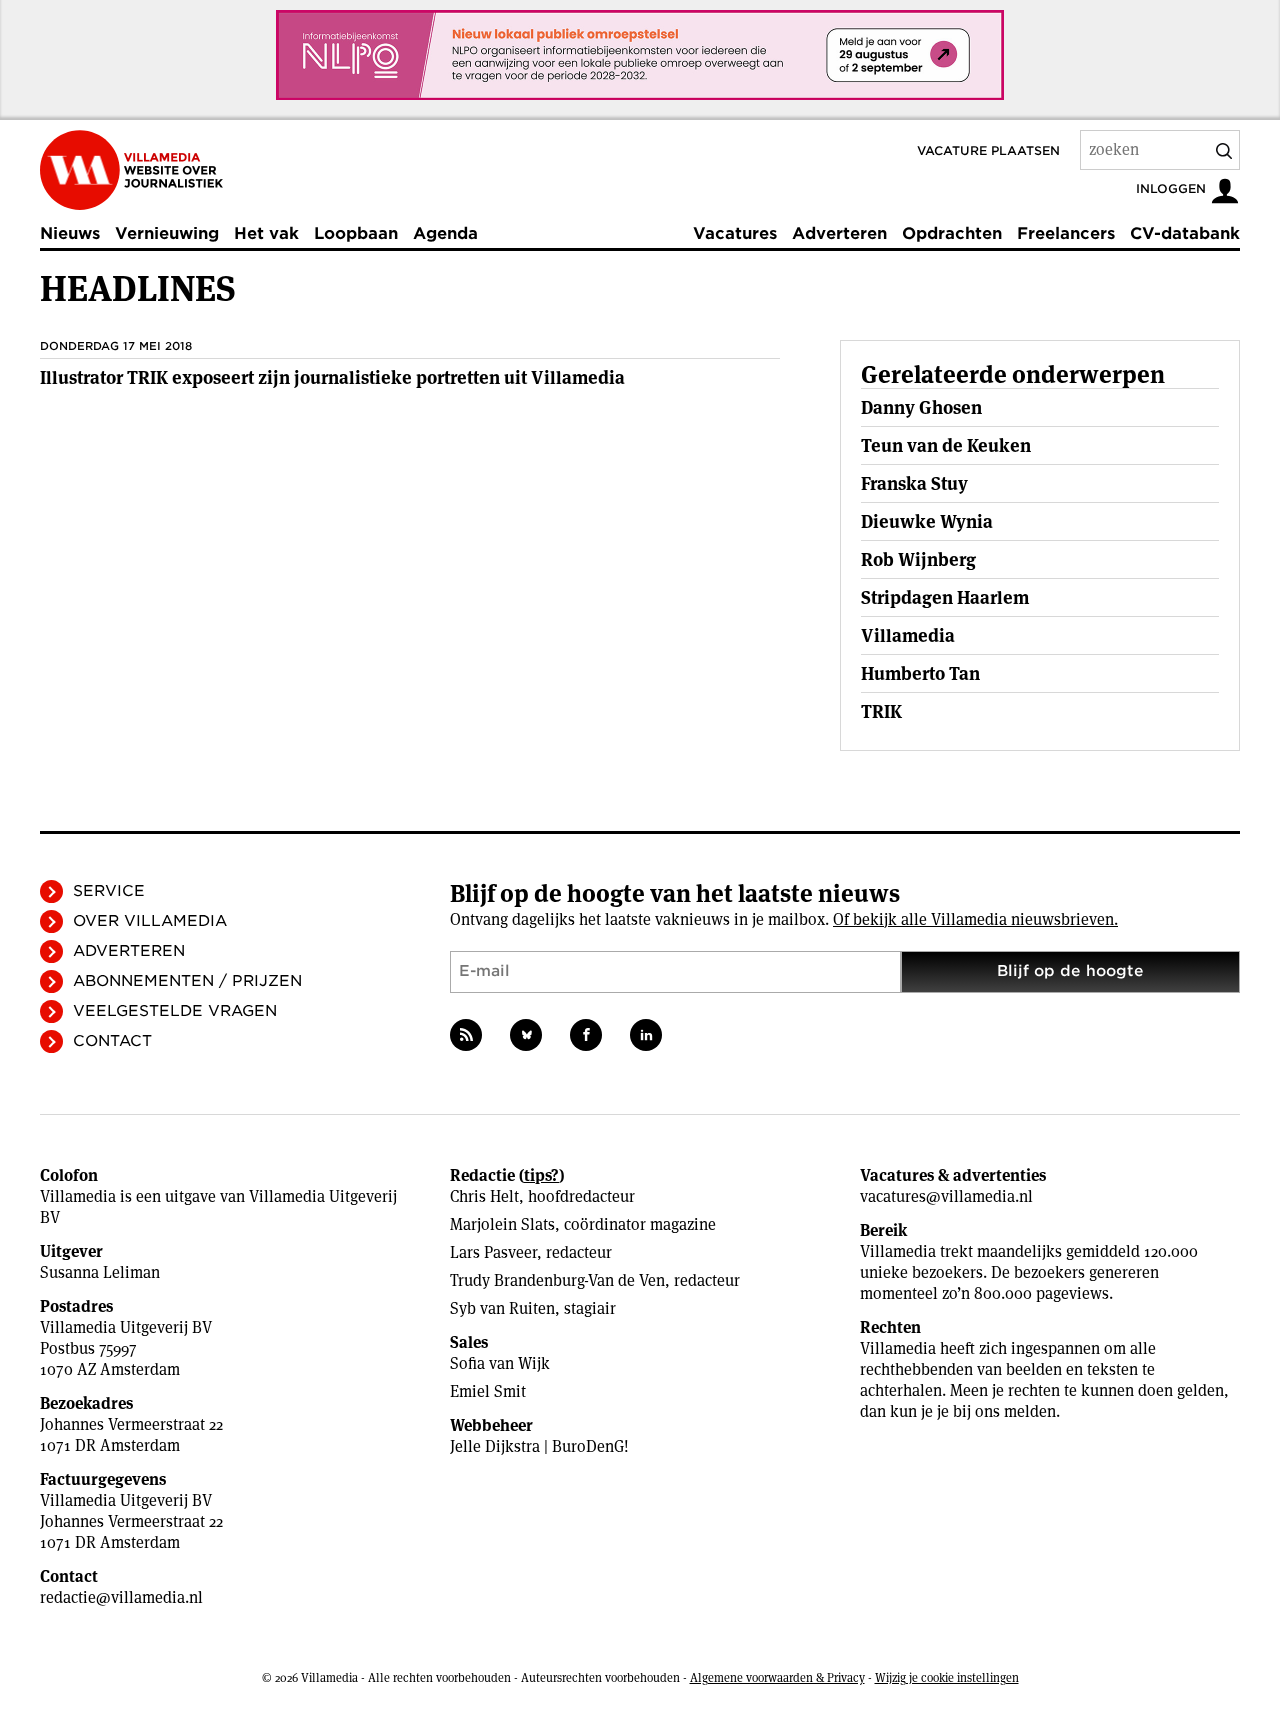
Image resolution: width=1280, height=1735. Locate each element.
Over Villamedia (150, 921)
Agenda (445, 233)
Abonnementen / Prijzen (187, 981)
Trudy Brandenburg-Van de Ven (557, 1280)
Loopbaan (356, 233)
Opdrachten (952, 233)
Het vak (266, 233)
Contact (112, 1041)
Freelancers (1066, 233)
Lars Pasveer (493, 1252)
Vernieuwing (167, 233)
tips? (541, 1175)
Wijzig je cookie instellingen (947, 1677)
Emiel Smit (488, 1391)
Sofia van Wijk (500, 1363)
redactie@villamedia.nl (121, 1597)
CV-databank (1185, 233)
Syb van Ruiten (502, 1308)
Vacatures (735, 233)
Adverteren (839, 233)
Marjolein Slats (502, 1224)
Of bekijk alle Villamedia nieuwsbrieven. (975, 919)
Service (109, 891)
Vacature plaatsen (988, 150)
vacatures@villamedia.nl (946, 1196)
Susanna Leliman (100, 1272)
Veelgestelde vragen (175, 1011)
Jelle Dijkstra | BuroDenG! (539, 1446)
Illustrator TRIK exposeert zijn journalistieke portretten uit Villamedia (332, 377)
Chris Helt (484, 1196)
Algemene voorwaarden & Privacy (777, 1677)
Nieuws (70, 233)
